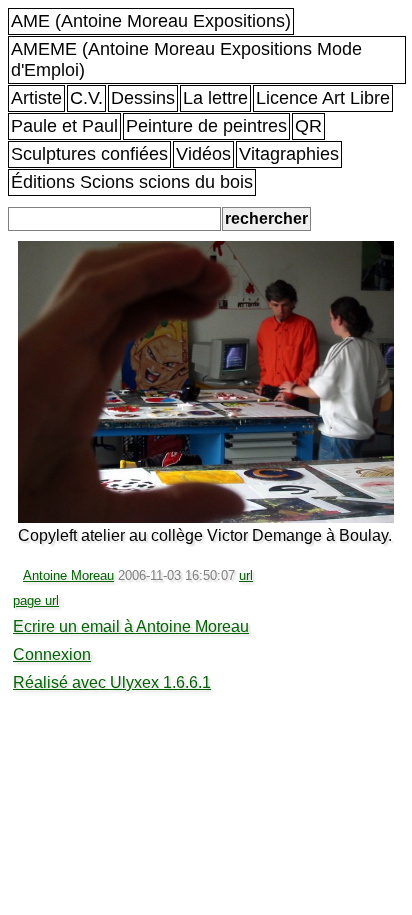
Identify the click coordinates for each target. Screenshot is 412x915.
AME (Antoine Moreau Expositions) (151, 21)
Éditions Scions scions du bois (132, 182)
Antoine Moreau (68, 575)
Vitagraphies (289, 154)
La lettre (215, 98)
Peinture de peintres (206, 126)
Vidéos (203, 154)
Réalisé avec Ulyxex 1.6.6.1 (112, 682)
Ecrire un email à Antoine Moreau (131, 626)
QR (308, 126)
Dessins (143, 98)
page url (36, 600)
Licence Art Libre (323, 98)
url (246, 575)
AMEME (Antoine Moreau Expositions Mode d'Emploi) (186, 59)
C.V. (86, 98)
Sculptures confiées (89, 154)
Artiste (36, 98)
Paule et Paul (64, 126)
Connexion (52, 654)
